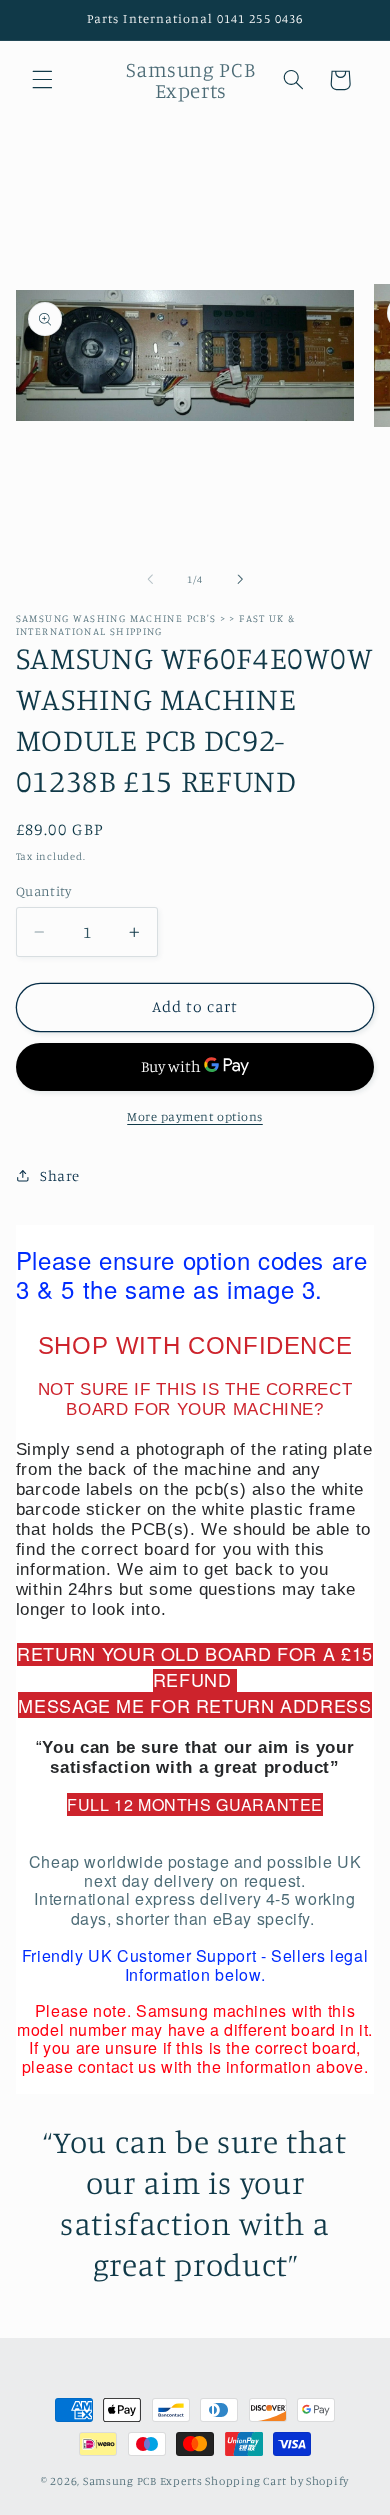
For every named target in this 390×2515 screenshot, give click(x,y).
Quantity (43, 891)
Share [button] (60, 1175)
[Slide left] (150, 580)
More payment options (195, 1116)
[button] (42, 80)
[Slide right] (240, 580)
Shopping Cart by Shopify (277, 2481)
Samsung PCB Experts (143, 2481)
